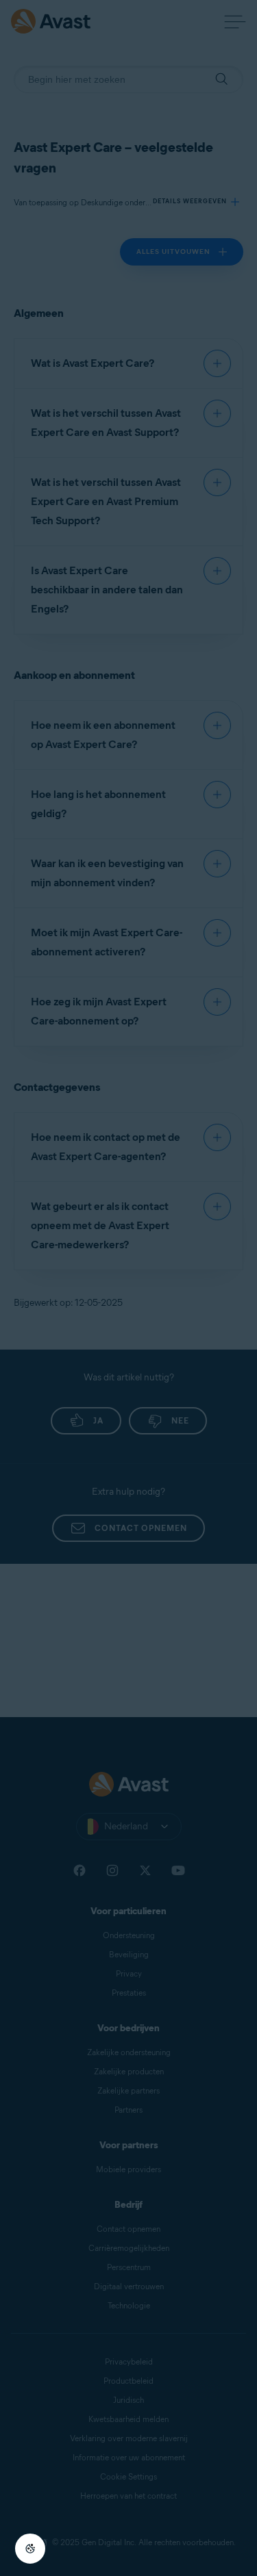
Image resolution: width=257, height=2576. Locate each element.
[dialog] (128, 1288)
